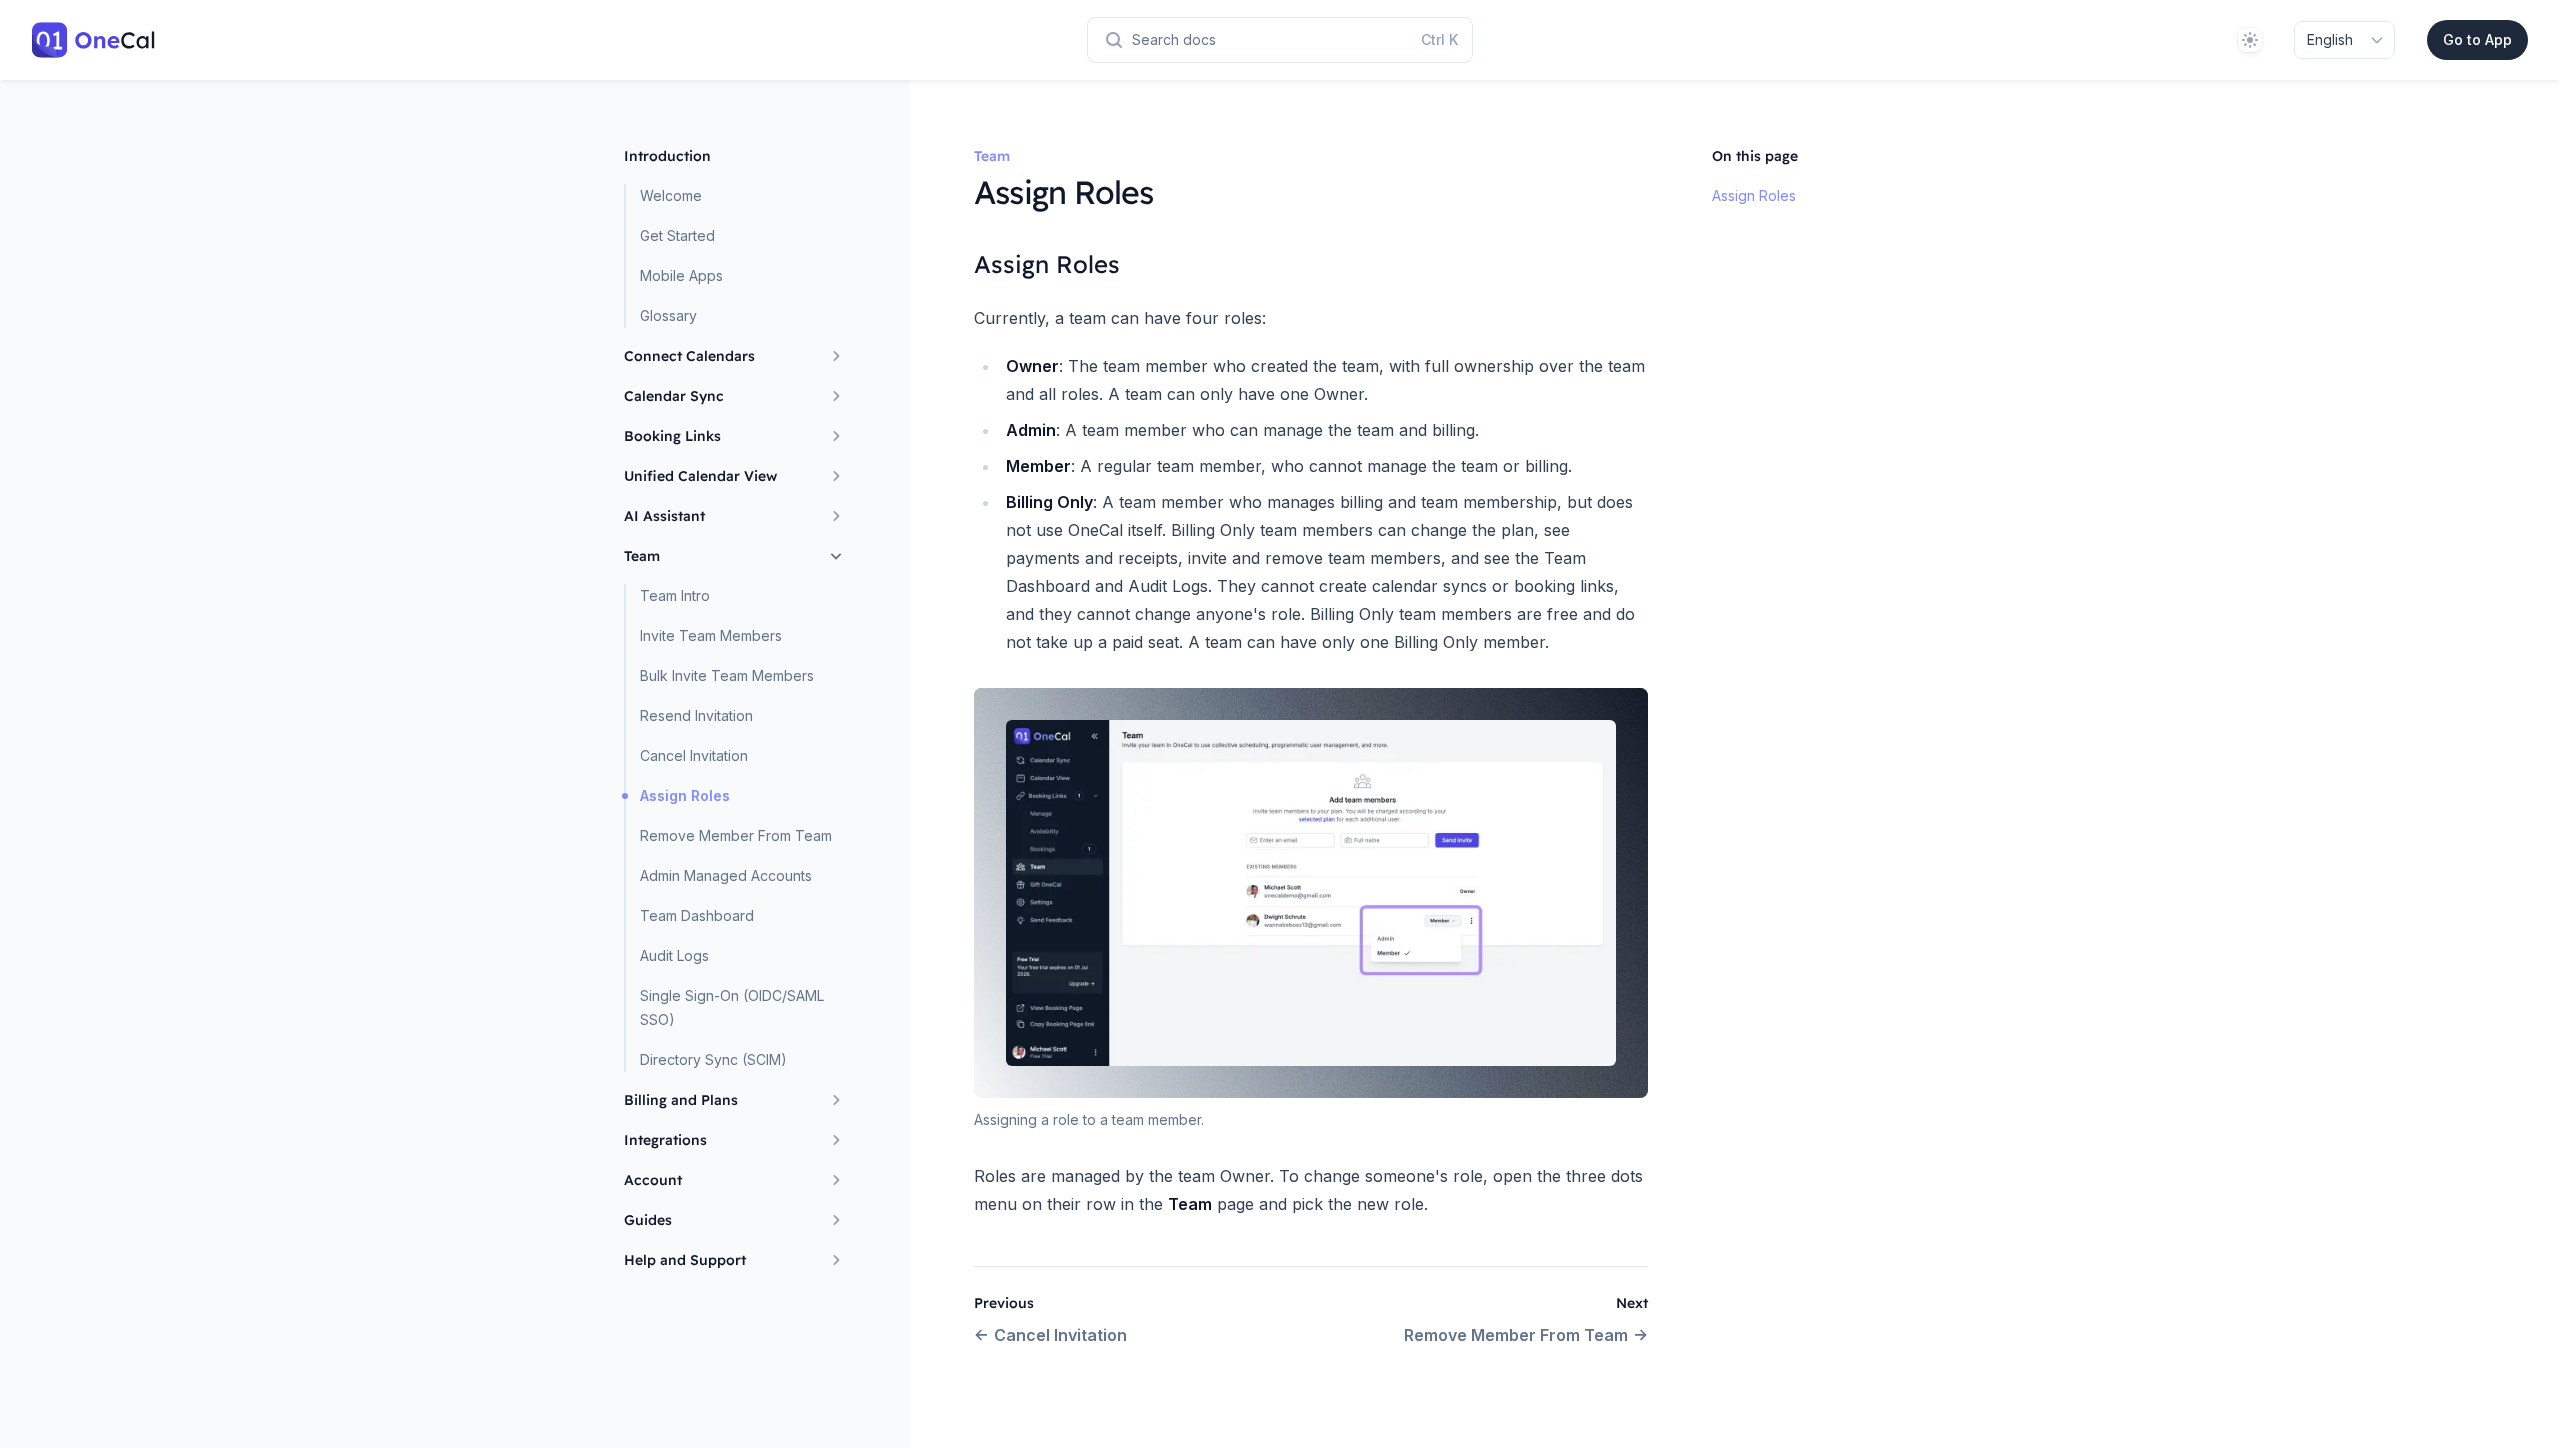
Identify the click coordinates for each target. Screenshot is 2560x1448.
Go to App (2477, 39)
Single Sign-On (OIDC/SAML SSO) (732, 1007)
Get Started (677, 235)
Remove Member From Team (736, 835)
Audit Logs (674, 955)
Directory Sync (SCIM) (713, 1059)
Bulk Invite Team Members (727, 675)
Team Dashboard (697, 915)
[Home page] (94, 40)
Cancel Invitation (694, 755)
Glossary (668, 315)
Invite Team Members (711, 635)
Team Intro (675, 595)
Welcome (671, 195)
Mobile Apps (681, 275)
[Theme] (2250, 40)
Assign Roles (685, 795)
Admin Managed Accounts (726, 875)
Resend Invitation (696, 715)
